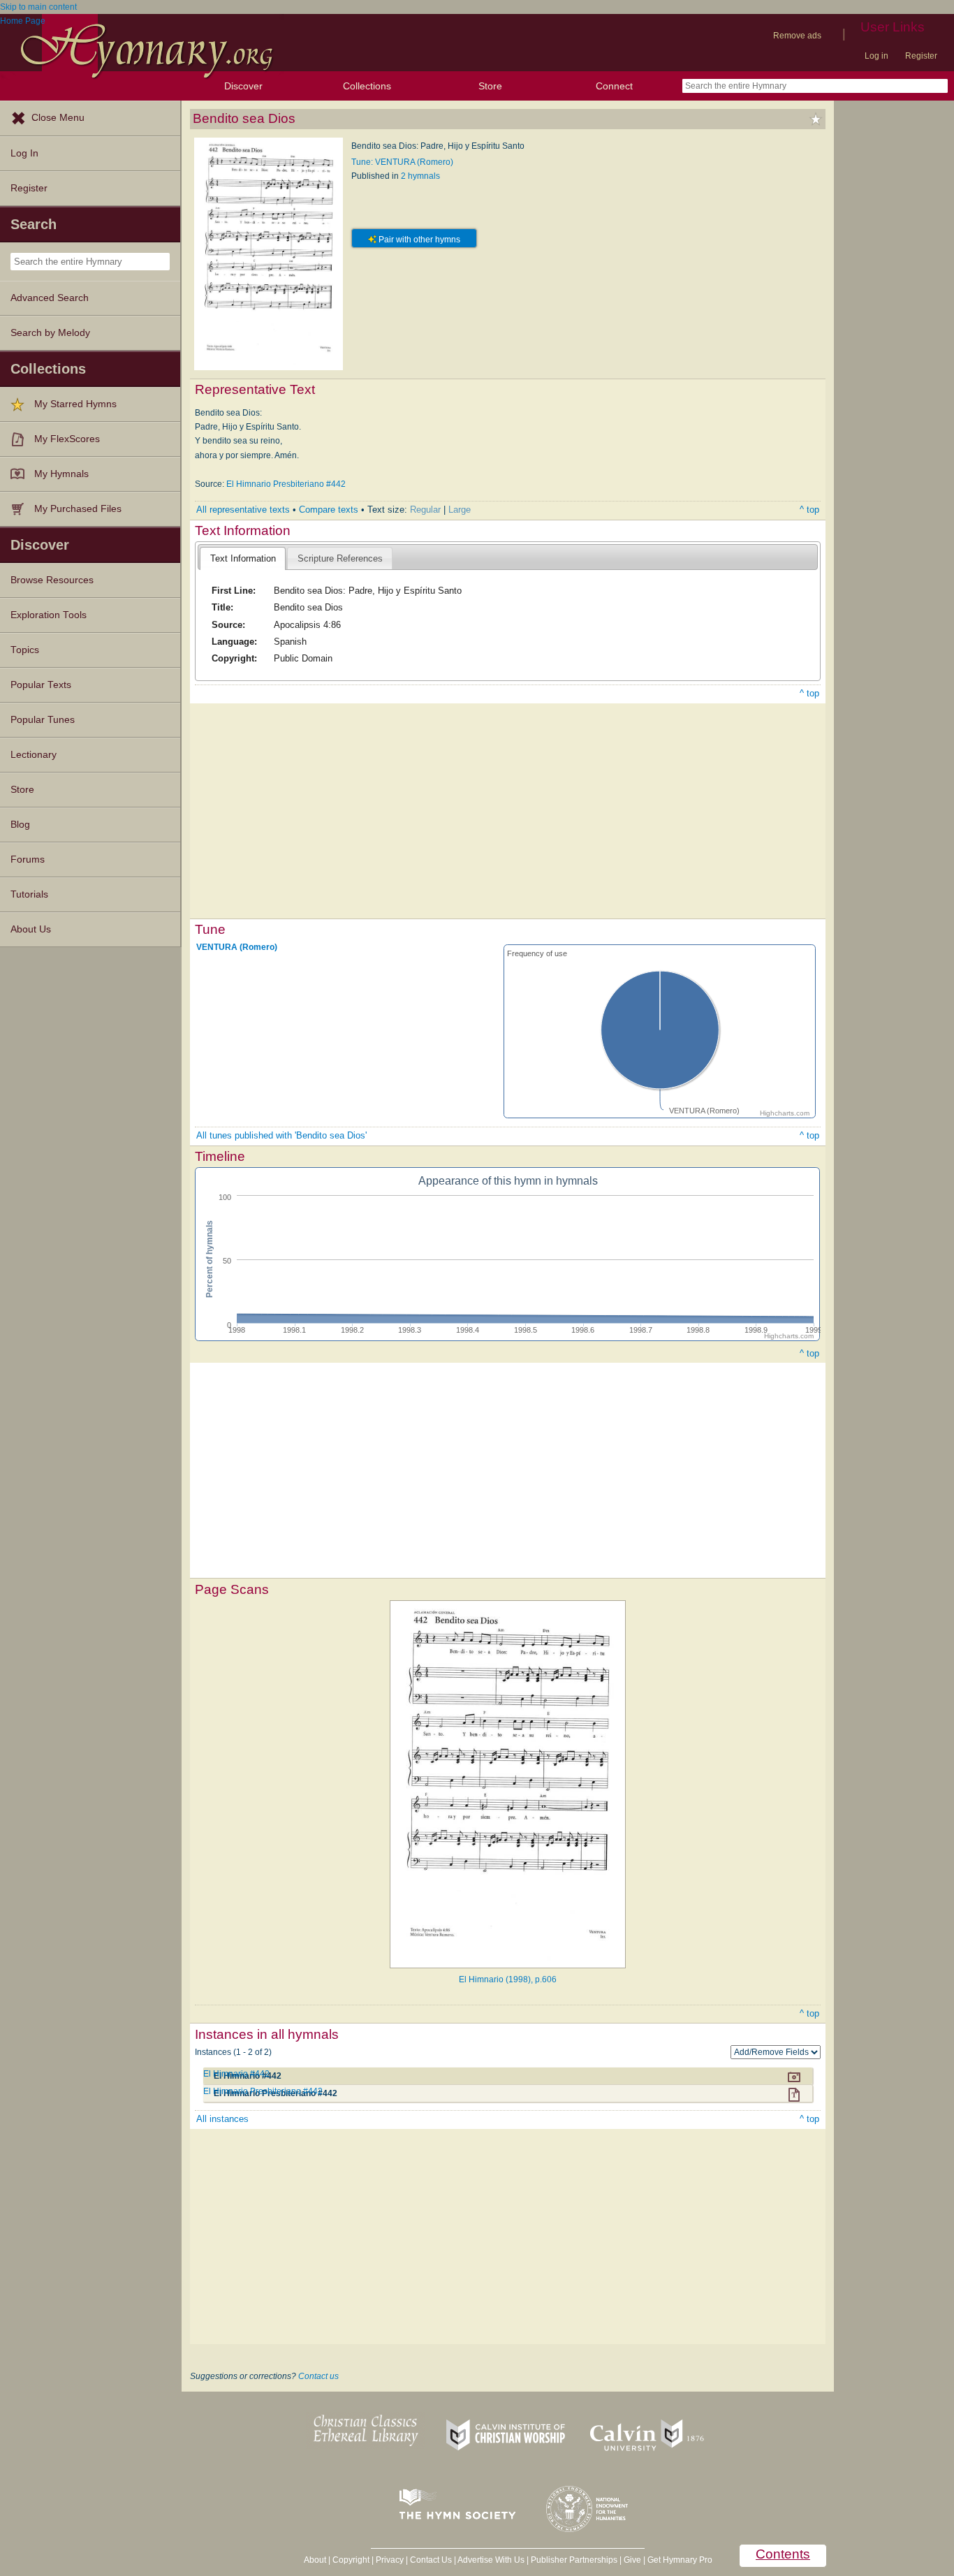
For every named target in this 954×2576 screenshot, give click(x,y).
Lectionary (34, 755)
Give (632, 2560)
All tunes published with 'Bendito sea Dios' (281, 1135)
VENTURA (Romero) (237, 947)
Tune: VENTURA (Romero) (402, 162)
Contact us (318, 2376)
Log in (876, 56)
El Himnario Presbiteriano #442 (286, 484)
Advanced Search (50, 298)
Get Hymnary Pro (680, 2560)
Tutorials (29, 894)
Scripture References (340, 558)
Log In (24, 153)
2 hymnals (420, 176)
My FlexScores (67, 439)
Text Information (243, 558)
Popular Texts (41, 685)
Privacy (390, 2560)
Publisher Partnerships (574, 2560)
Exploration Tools (49, 615)
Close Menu (58, 118)
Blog (20, 825)
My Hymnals (61, 474)
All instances (222, 2119)
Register (921, 56)
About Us (31, 929)
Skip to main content (38, 7)
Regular (425, 510)
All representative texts (243, 510)
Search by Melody (50, 333)
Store (490, 86)
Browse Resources (52, 580)
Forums (28, 859)
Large (460, 510)
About (315, 2560)
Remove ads (797, 36)
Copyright (351, 2560)
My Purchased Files (78, 509)
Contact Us (431, 2560)
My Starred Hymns (75, 404)
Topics (25, 650)
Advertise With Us (491, 2560)
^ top (809, 510)
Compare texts (329, 510)
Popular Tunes (43, 720)
